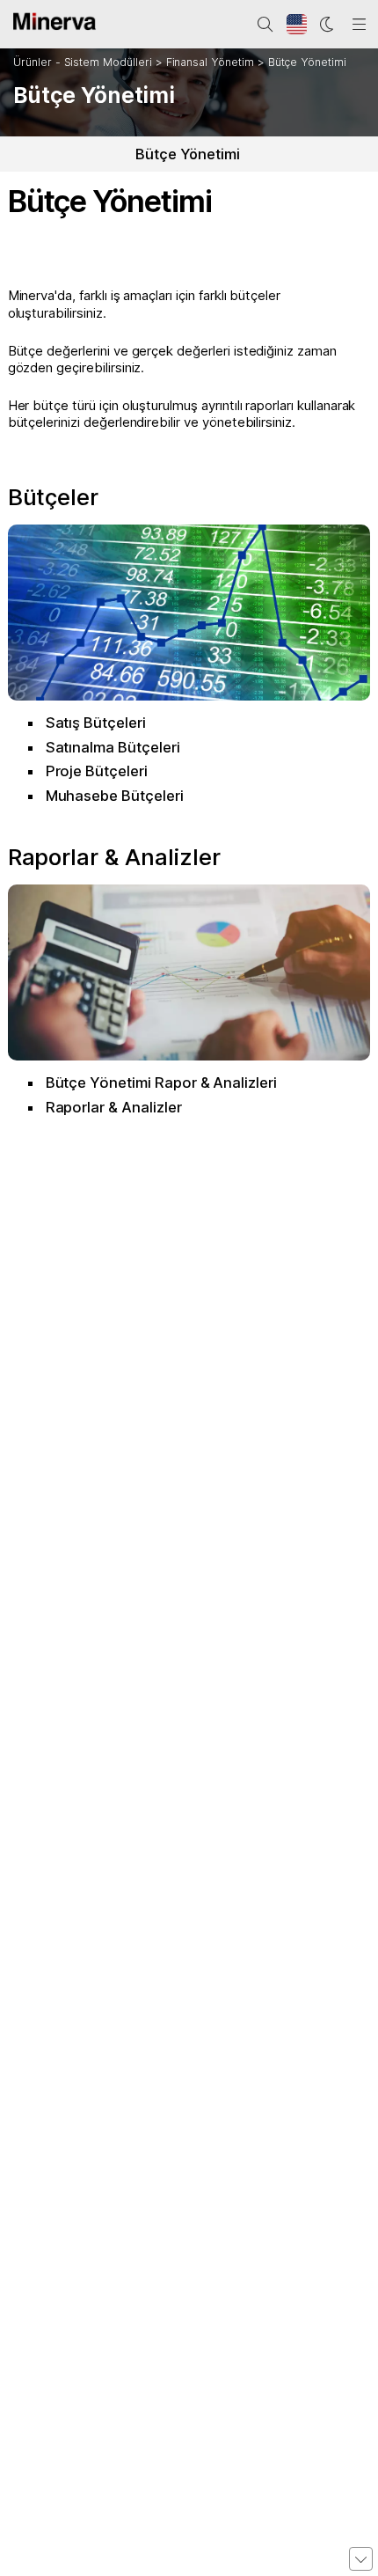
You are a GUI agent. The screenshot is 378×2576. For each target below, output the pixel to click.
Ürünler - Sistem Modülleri (83, 62)
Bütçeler (54, 497)
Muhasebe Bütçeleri (115, 796)
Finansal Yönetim (210, 62)
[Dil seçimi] (297, 25)
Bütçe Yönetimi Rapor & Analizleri (161, 1083)
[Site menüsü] (360, 25)
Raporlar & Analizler (114, 857)
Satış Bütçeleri (96, 723)
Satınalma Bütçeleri (113, 747)
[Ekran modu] (328, 25)
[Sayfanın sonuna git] (361, 2559)
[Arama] (265, 25)
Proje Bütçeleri (97, 771)
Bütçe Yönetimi (307, 62)
